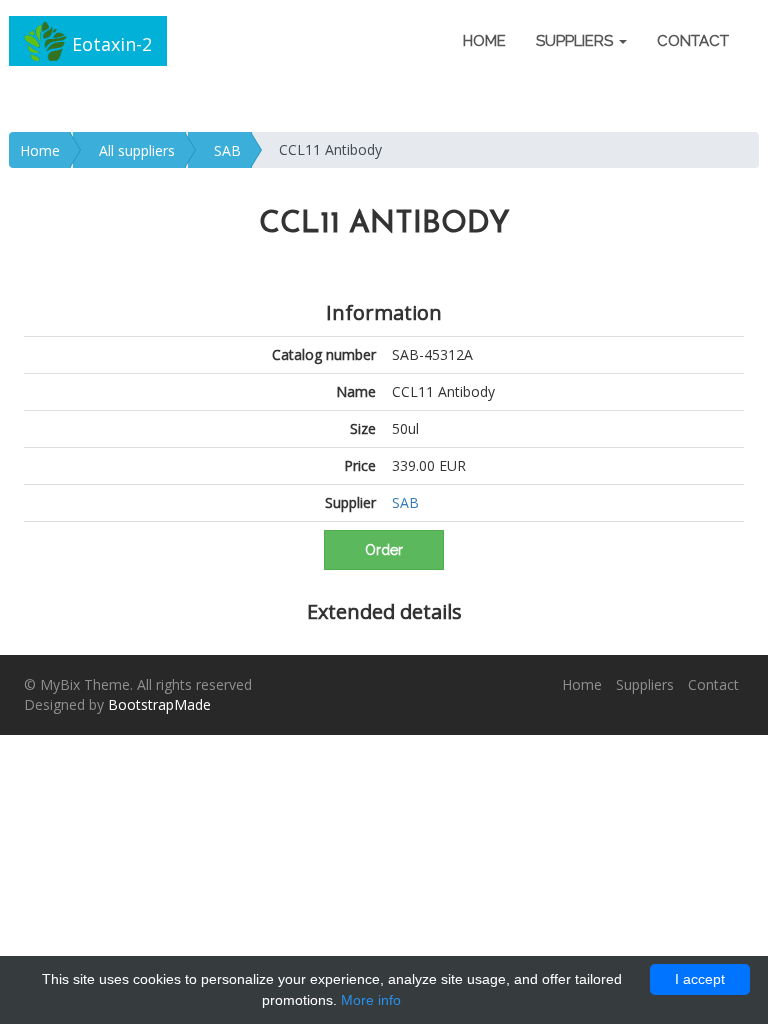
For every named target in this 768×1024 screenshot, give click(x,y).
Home (484, 41)
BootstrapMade (159, 704)
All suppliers (137, 150)
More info (371, 1000)
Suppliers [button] (576, 41)
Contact (693, 41)
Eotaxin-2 (109, 44)
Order (384, 550)
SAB (227, 150)
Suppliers (645, 684)
